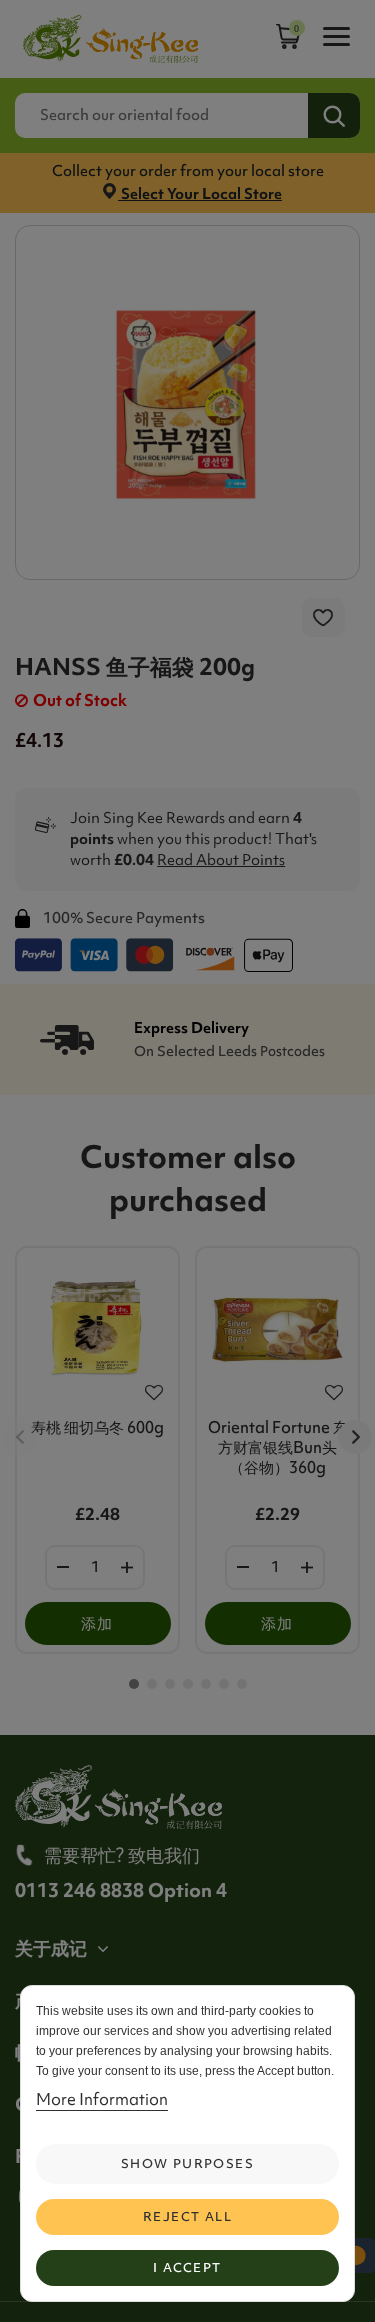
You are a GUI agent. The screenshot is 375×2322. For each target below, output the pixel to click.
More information (102, 2099)
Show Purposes (187, 2163)
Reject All (187, 2216)
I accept (187, 2267)
